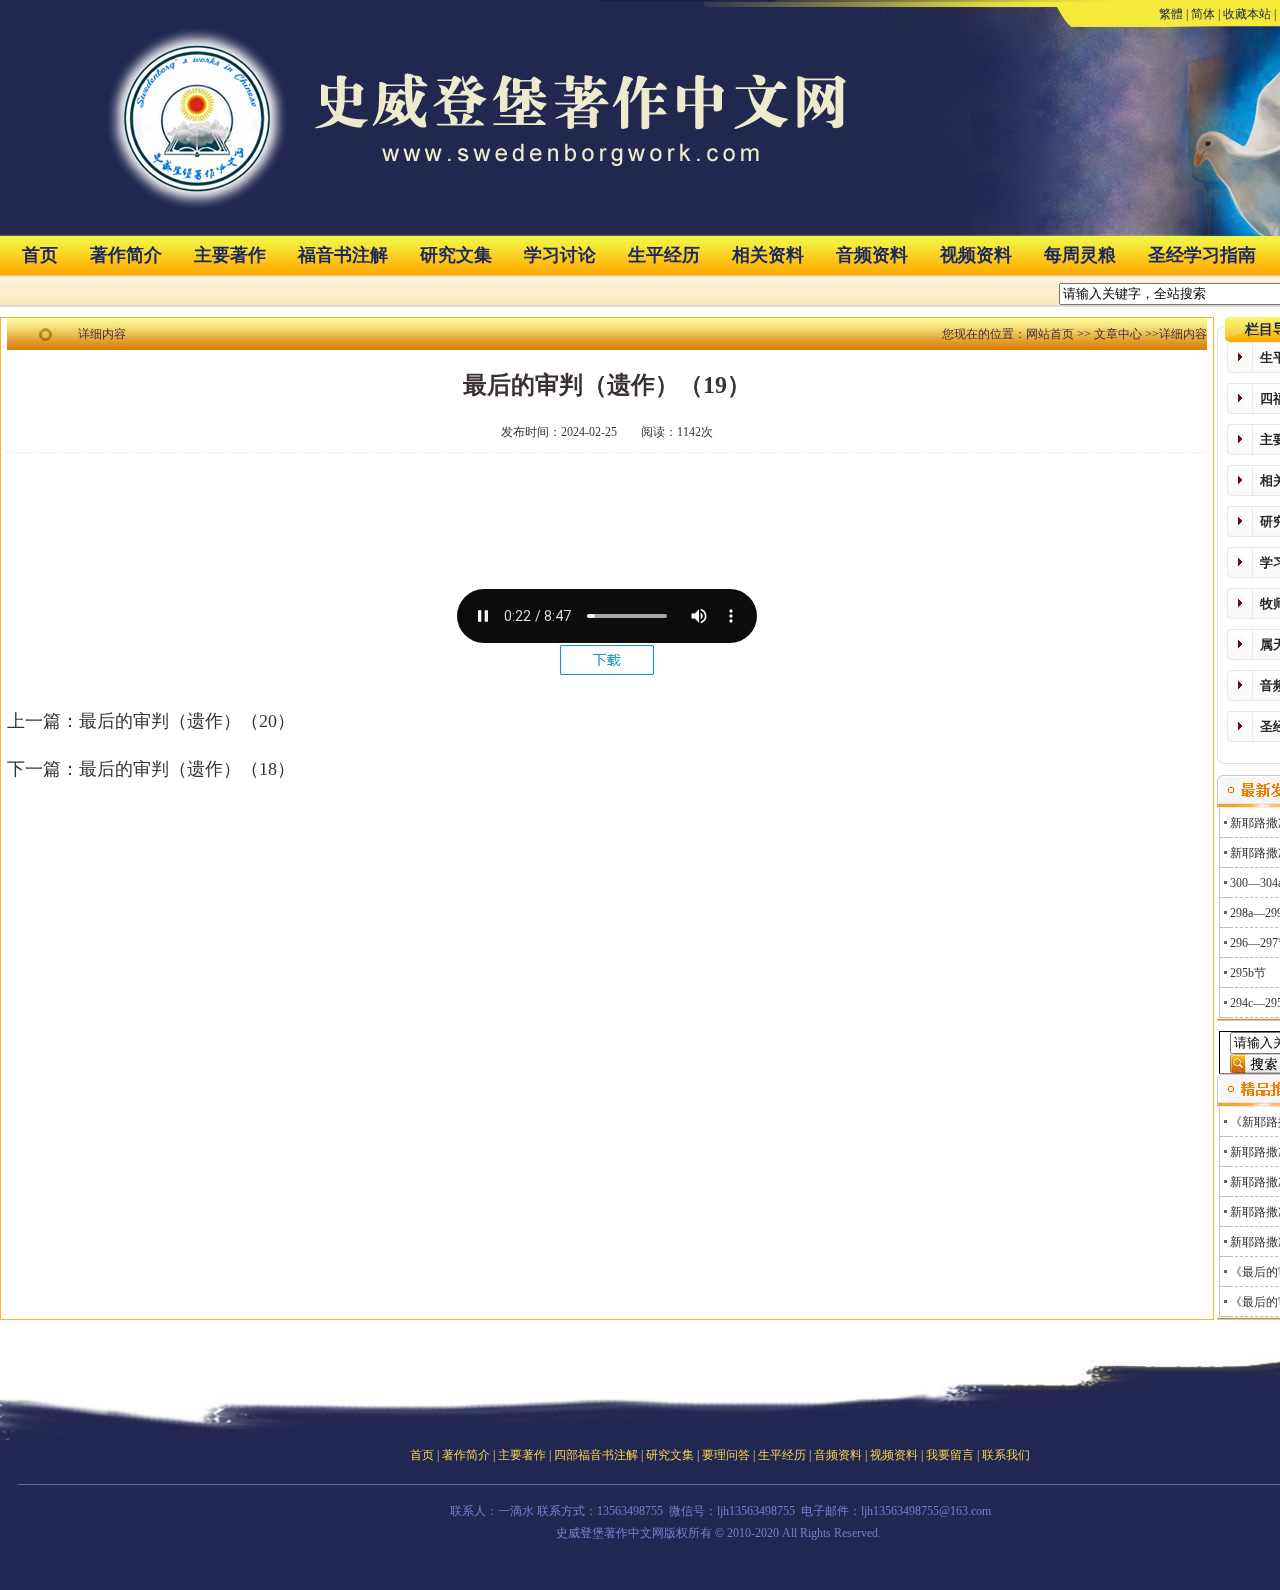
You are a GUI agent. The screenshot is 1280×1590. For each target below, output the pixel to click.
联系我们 (1006, 1455)
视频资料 (976, 255)
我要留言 (950, 1455)
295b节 (1248, 973)
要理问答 (726, 1455)
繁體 (1171, 14)
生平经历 (664, 255)
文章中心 (1118, 334)
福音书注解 (343, 255)
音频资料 (872, 255)
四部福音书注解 (596, 1455)
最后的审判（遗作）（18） (187, 769)
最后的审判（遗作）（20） (187, 721)
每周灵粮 (1080, 255)
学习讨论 (560, 255)
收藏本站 (1247, 14)
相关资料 (768, 255)
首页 (40, 255)
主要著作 (230, 255)
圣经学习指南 (1202, 255)
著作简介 (126, 255)
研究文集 (456, 255)
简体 (1203, 14)
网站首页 (1050, 334)
